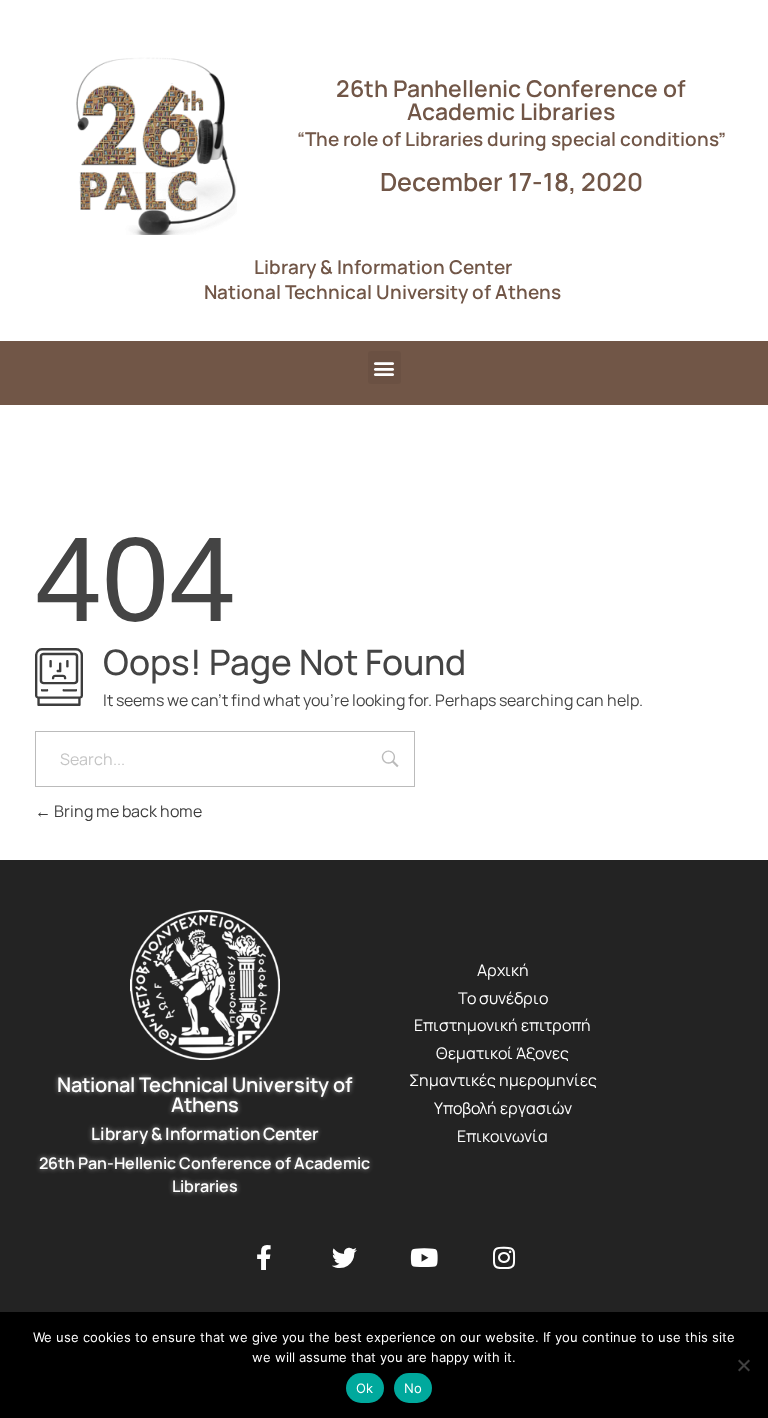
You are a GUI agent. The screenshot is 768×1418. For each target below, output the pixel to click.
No (413, 1388)
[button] (384, 367)
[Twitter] (344, 1258)
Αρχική (503, 970)
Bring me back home (126, 811)
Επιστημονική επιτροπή (502, 1025)
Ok (365, 1388)
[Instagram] (504, 1258)
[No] (743, 1365)
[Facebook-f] (264, 1258)
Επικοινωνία (502, 1136)
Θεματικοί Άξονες (502, 1053)
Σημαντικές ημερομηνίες (503, 1080)
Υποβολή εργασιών (503, 1108)
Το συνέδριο (503, 998)
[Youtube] (424, 1258)
